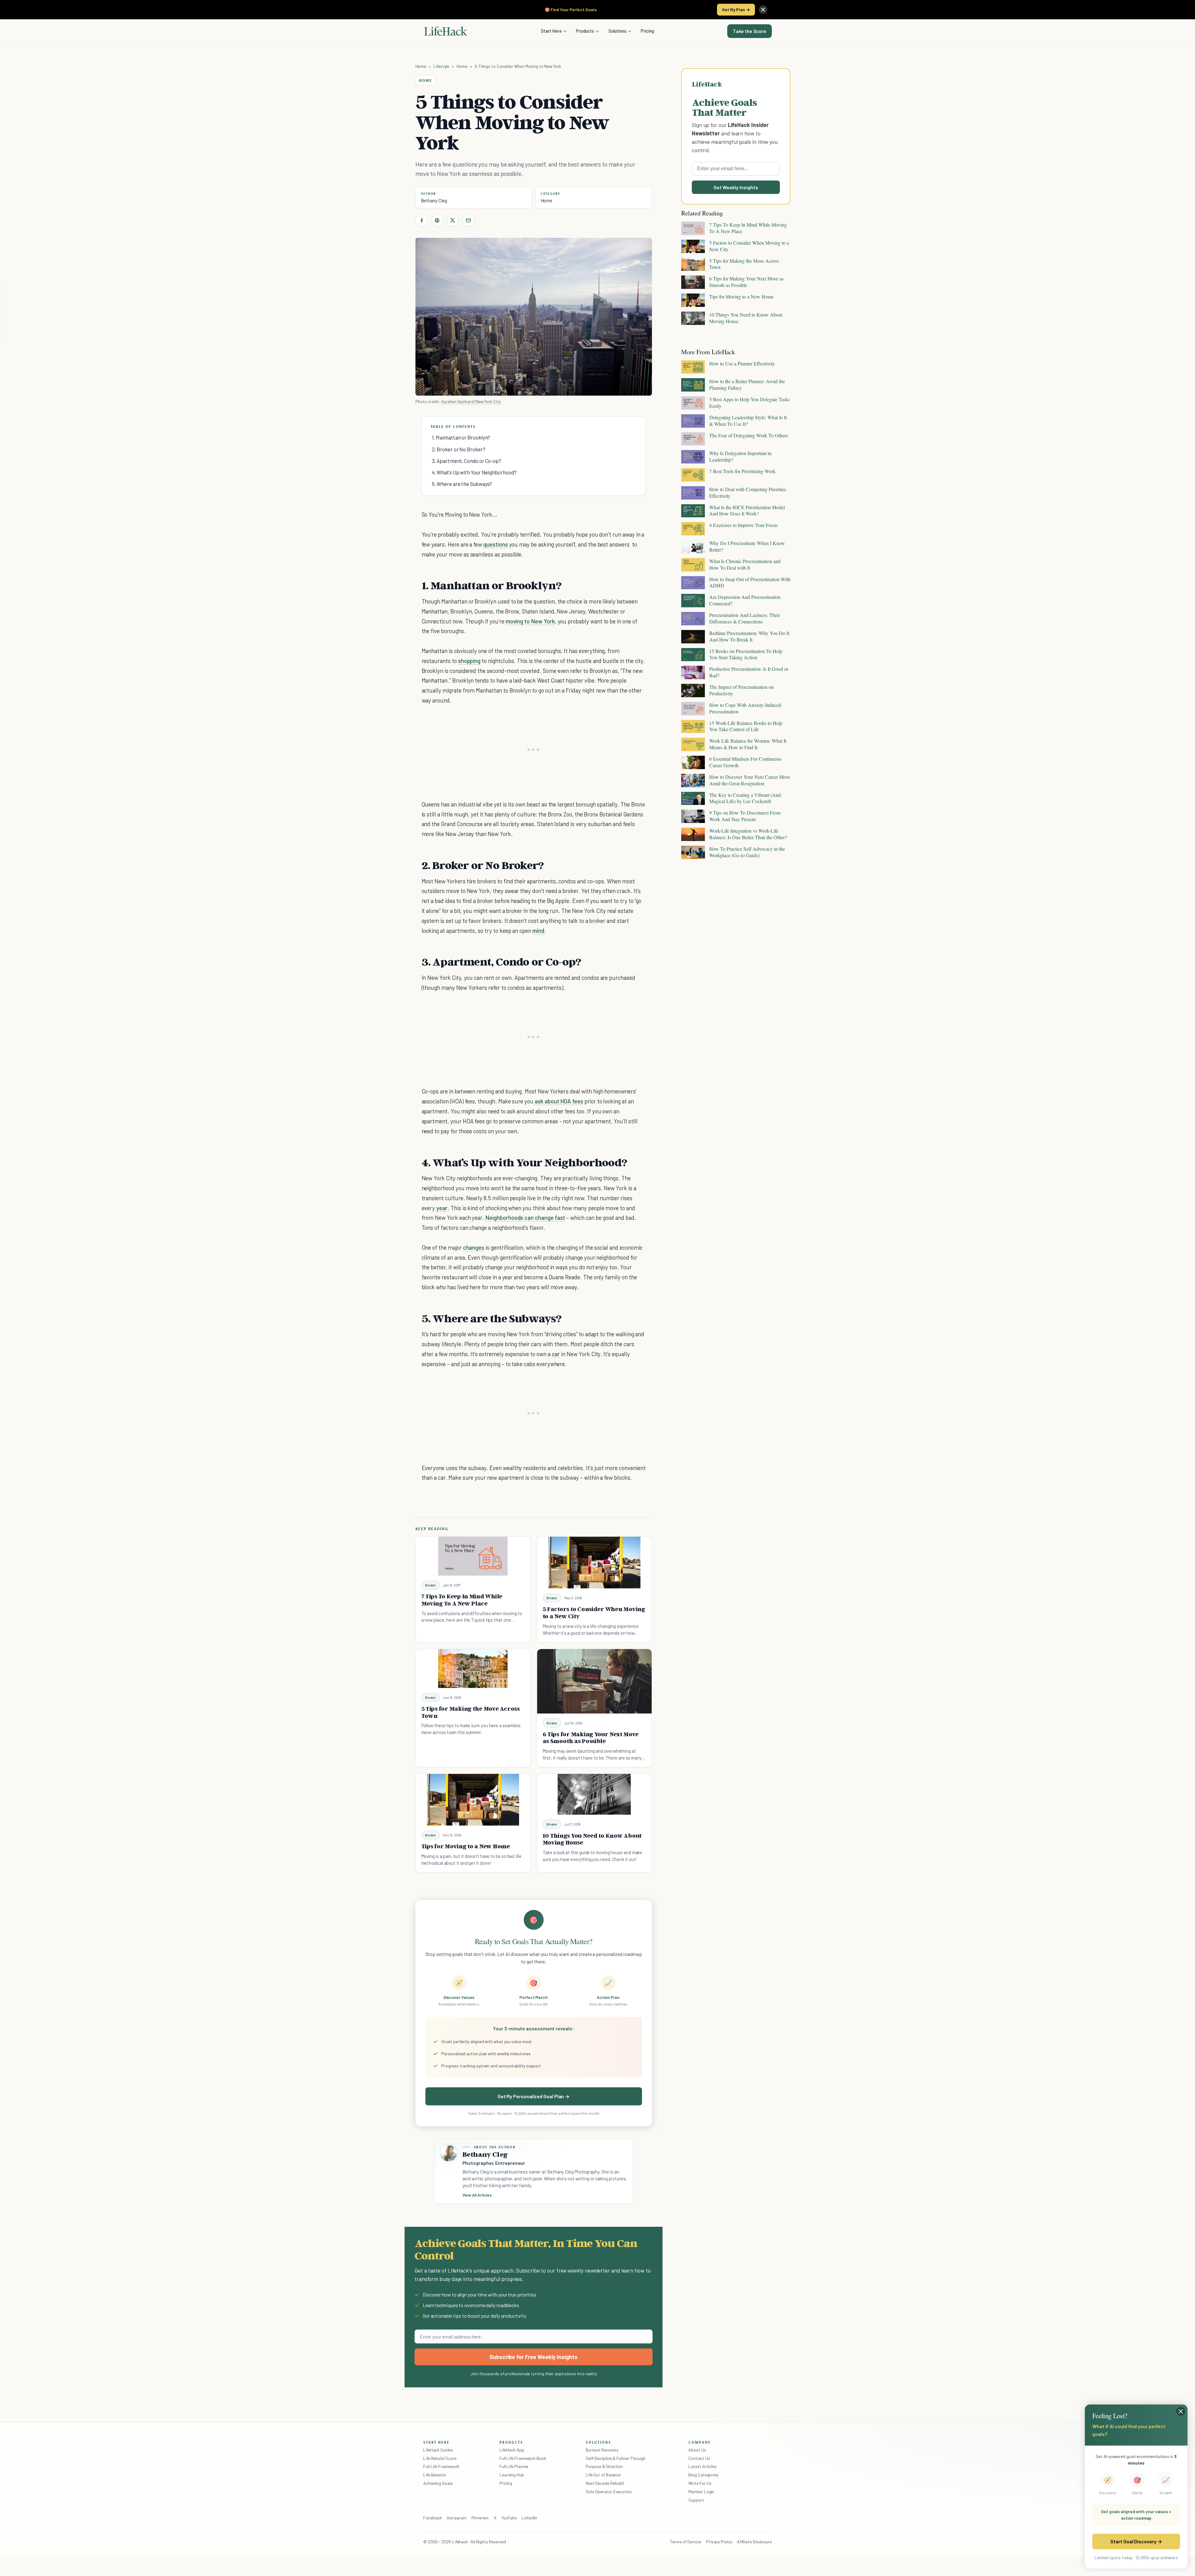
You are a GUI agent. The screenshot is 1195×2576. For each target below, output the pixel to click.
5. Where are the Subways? (462, 484)
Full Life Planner (514, 2466)
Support (696, 2500)
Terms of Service (686, 2542)
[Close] (763, 10)
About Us (697, 2450)
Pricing (647, 31)
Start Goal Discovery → (1136, 2541)
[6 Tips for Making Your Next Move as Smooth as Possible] (594, 1681)
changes (474, 1247)
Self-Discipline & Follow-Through (616, 2458)
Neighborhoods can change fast (525, 1217)
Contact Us (699, 2458)
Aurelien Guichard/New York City (471, 401)
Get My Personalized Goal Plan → (534, 2096)
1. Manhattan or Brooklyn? (461, 437)
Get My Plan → (736, 9)
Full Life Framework (441, 2466)
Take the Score (750, 31)
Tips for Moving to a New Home (466, 1846)
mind (538, 931)
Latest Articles (703, 2466)
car (556, 1354)
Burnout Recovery (602, 2450)
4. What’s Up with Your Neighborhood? (474, 472)
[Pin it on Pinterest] (437, 220)
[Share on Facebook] (422, 220)
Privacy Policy (719, 2542)
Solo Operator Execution (609, 2491)
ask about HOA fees (558, 1101)
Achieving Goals (438, 2483)
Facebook (433, 2518)
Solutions (617, 31)
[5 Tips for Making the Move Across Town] (473, 1669)
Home (421, 66)
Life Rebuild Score (440, 2458)
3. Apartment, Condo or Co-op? (467, 461)
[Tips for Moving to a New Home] (473, 1800)
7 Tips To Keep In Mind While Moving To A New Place (462, 1600)
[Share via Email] (468, 220)
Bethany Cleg (434, 200)
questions (496, 544)
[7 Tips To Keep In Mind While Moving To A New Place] (473, 1556)
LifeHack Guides (438, 2450)
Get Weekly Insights (736, 187)
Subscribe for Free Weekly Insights (534, 2357)
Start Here (551, 31)
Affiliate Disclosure (754, 2542)
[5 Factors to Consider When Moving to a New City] (594, 1563)
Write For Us (700, 2483)
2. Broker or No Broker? (459, 449)
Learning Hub (512, 2475)
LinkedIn (529, 2518)
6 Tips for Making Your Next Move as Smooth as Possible (591, 1738)
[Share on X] (453, 220)
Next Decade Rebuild (605, 2483)
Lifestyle (441, 66)
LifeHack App (512, 2450)
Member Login (701, 2491)
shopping (469, 661)
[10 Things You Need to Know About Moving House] (594, 1794)
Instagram (457, 2518)
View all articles (477, 2195)
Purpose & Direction (604, 2466)
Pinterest (480, 2518)
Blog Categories (703, 2475)
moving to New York (530, 621)
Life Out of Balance (603, 2475)
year (442, 1208)
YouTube (509, 2518)
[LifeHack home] (446, 31)
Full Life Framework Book (523, 2458)
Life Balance (434, 2475)
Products (585, 31)
